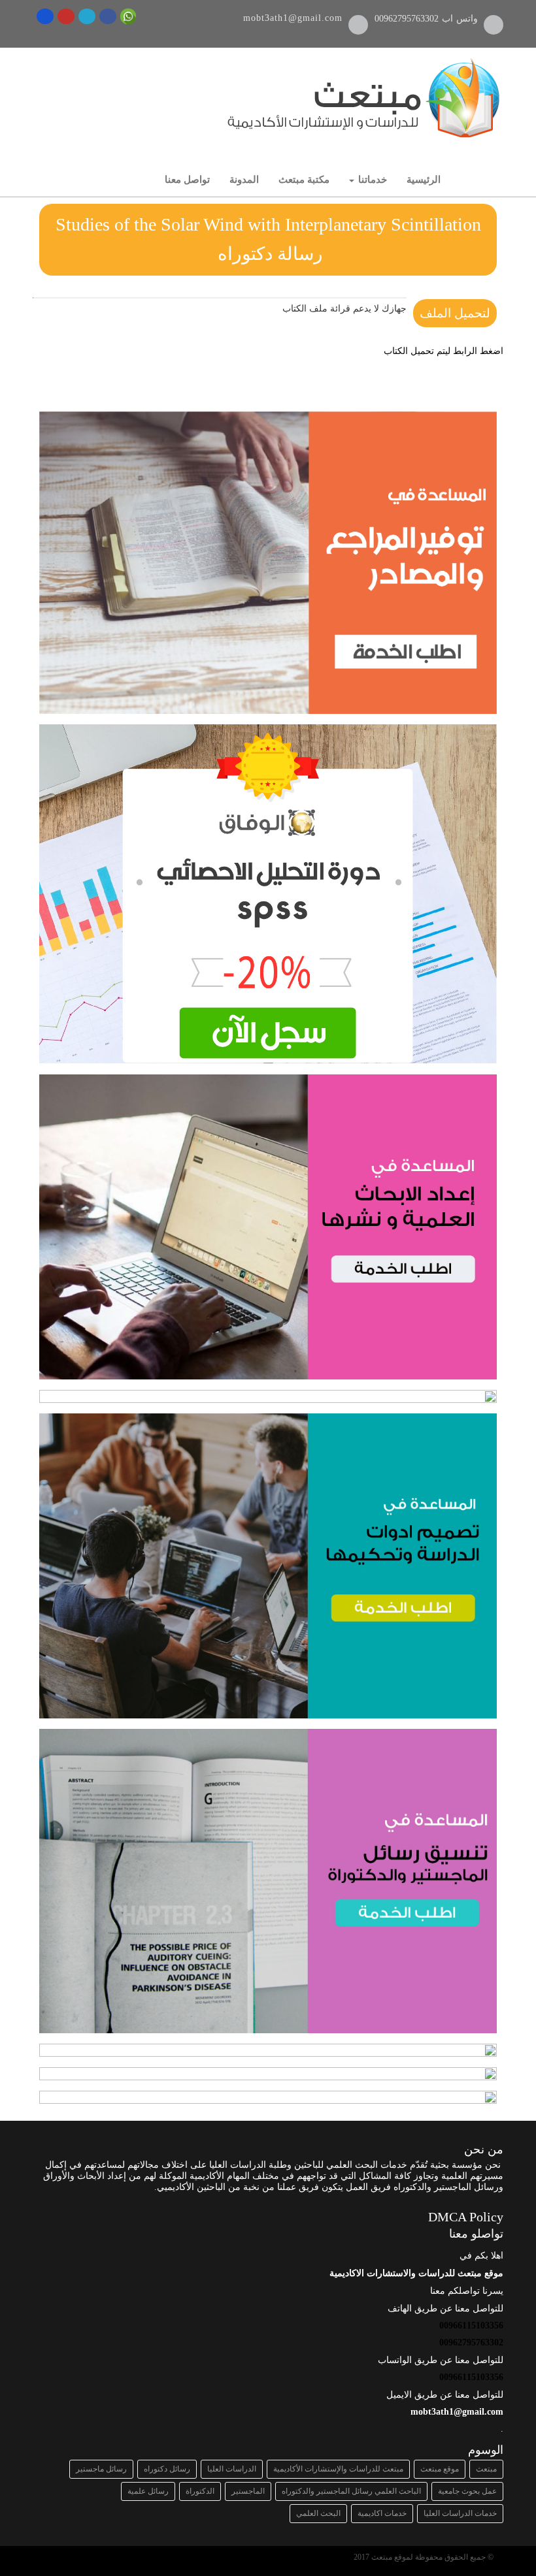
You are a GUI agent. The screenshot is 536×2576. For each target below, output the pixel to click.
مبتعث (486, 2469)
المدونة (244, 180)
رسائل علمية (148, 2491)
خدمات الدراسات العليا (460, 2513)
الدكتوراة (200, 2491)
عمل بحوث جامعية (467, 2491)
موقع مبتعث (440, 2469)
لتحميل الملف (455, 313)
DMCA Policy (466, 2217)
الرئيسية (424, 180)
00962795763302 (408, 19)
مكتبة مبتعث (304, 180)
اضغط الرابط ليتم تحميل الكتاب (444, 351)
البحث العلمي (318, 2513)
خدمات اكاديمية (382, 2513)
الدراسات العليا (232, 2469)
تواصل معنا (187, 180)
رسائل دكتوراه (167, 2469)
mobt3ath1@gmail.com (293, 18)
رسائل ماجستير (101, 2469)
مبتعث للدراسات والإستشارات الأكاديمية (338, 2469)
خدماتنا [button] (371, 180)
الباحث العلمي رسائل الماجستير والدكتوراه (351, 2491)
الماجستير (248, 2491)
